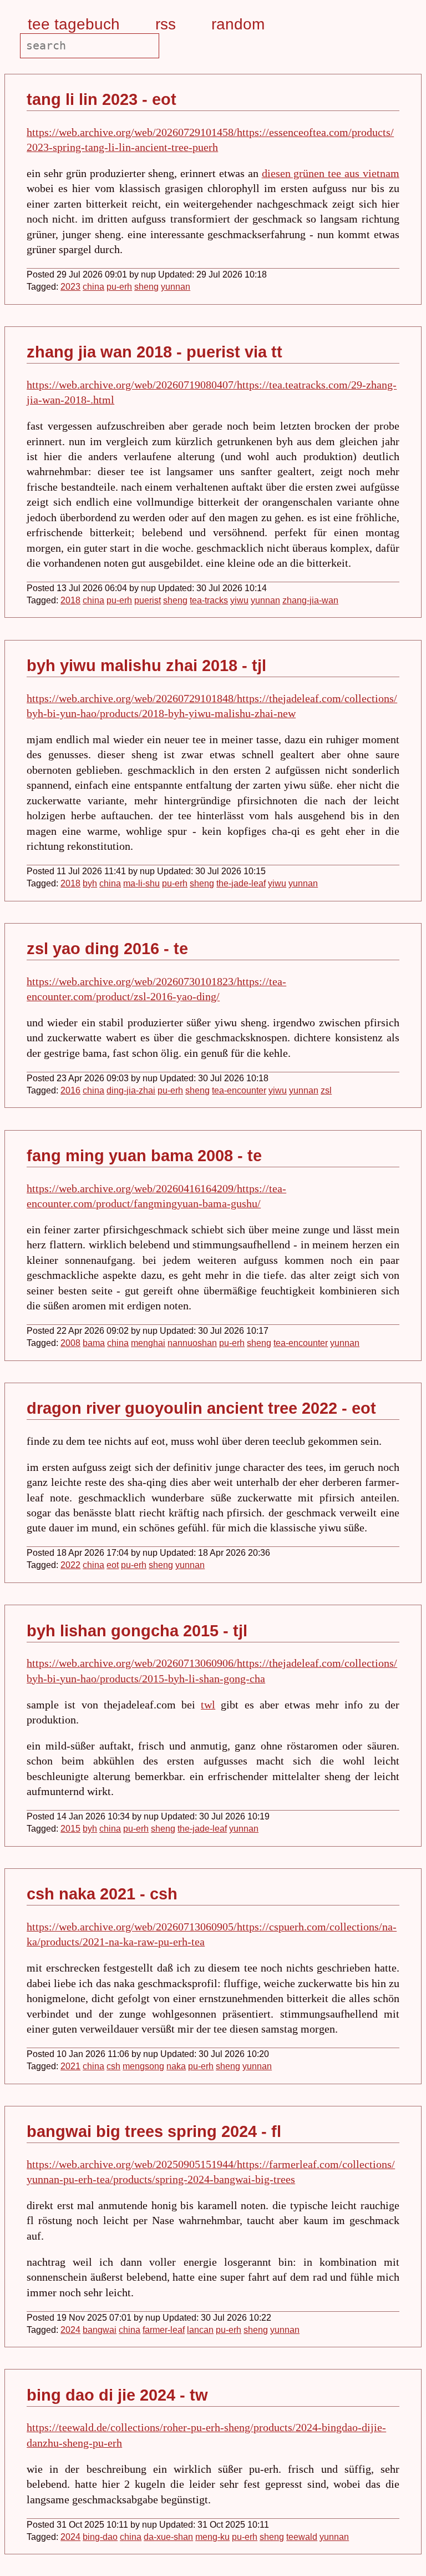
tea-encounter (239, 1090)
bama (94, 1343)
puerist (148, 600)
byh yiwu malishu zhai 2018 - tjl (146, 665)
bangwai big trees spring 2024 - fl (154, 2131)
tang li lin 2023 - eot (102, 99)
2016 (70, 1090)
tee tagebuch (74, 24)
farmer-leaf (164, 2330)
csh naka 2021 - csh (102, 1894)
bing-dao (100, 2537)
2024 (70, 2330)
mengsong (143, 2066)
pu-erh (119, 287)
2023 (70, 287)
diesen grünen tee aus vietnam (331, 173)
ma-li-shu (141, 883)
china (93, 287)
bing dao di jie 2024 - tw (117, 2395)
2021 (70, 2066)
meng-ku (212, 2537)
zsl (326, 1090)
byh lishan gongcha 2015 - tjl (137, 1630)
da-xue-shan (168, 2537)
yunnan (176, 287)
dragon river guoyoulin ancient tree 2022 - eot (201, 1408)
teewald (302, 2537)
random (238, 24)
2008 (70, 1343)
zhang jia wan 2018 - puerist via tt (154, 352)
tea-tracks (209, 600)
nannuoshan (192, 1343)
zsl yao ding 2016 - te (107, 948)
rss (166, 24)
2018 (70, 600)
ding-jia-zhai (131, 1090)
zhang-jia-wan (310, 600)
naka (176, 2066)
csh (113, 2066)
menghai (148, 1343)
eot (113, 1565)
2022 (70, 1565)
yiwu (239, 600)
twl (208, 1705)
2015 (70, 1829)
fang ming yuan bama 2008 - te (144, 1155)
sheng (146, 287)
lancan (200, 2330)
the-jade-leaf (241, 883)
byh (90, 883)
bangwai (100, 2330)
